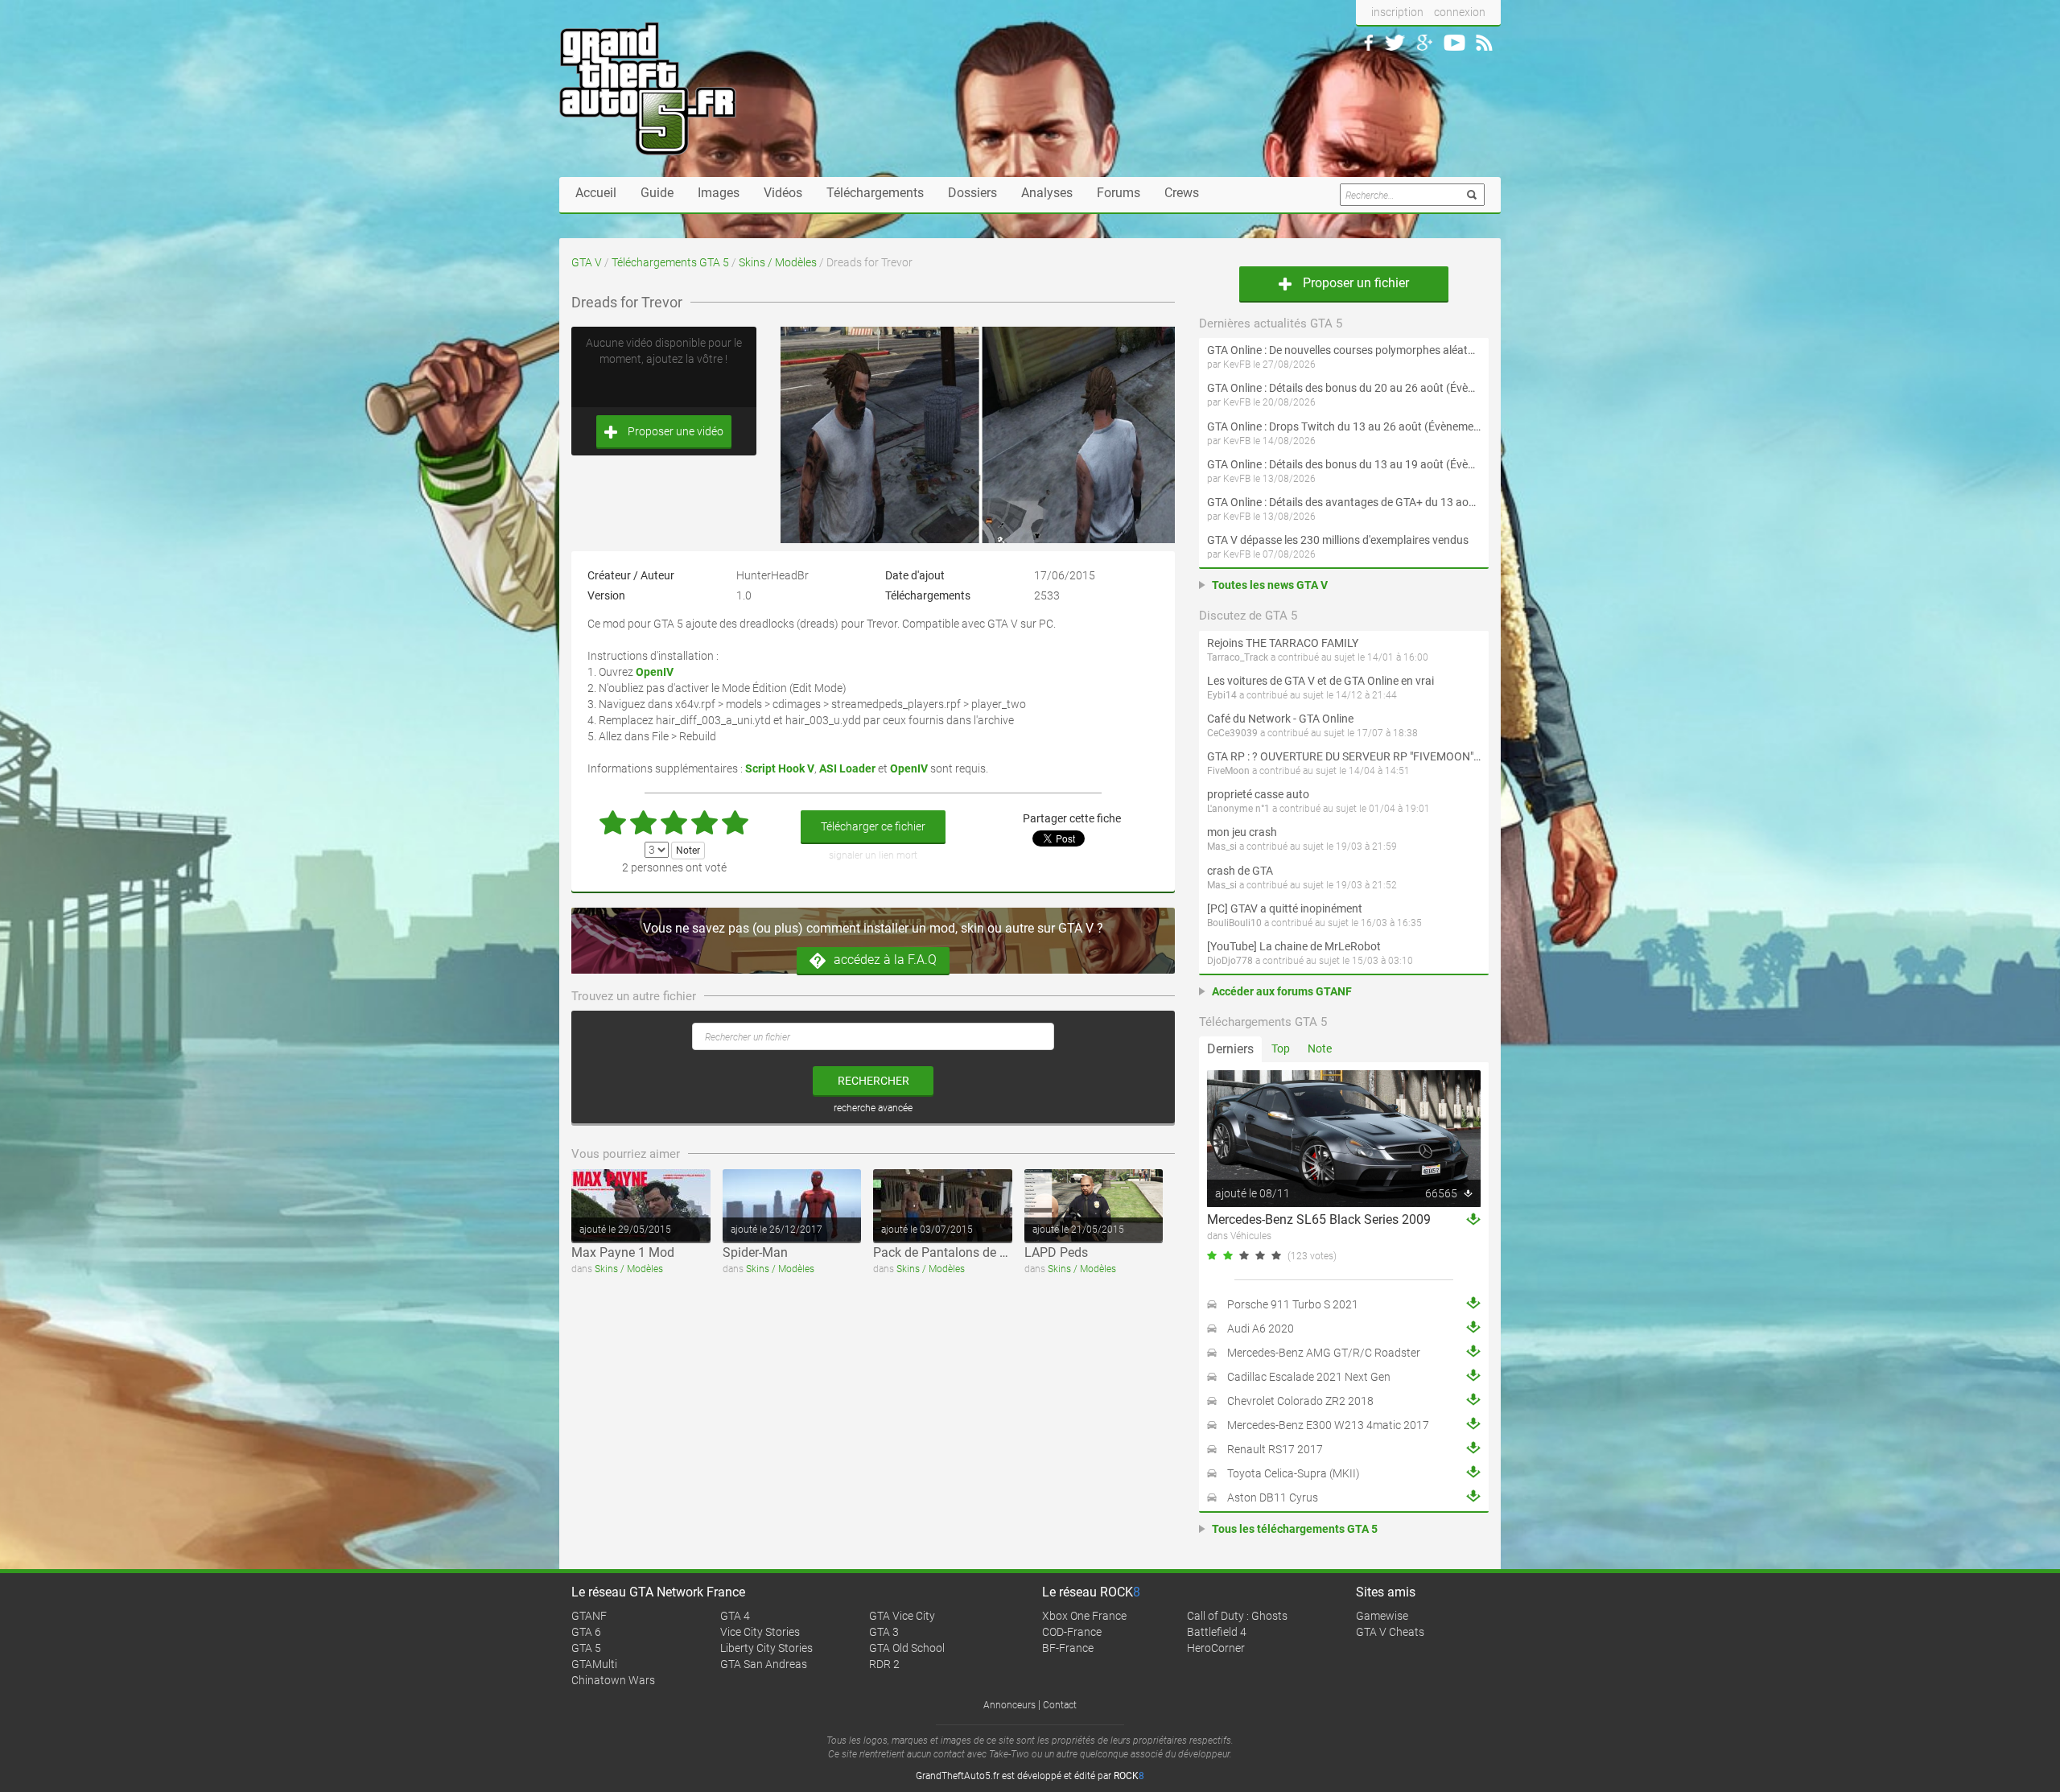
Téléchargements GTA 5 (670, 262)
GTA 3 (884, 1632)
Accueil (596, 193)
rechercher (873, 1081)
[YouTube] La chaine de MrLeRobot (1294, 946)
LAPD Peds (1056, 1252)
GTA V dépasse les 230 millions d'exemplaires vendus (1338, 540)
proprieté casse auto (1258, 794)
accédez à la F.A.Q (885, 960)
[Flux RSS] (1484, 43)
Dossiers (972, 193)
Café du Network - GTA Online (1280, 719)
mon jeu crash (1242, 832)
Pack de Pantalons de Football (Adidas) (985, 1252)
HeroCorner (1216, 1648)
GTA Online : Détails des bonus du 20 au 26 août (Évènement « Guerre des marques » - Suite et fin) (1344, 388)
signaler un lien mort (873, 855)
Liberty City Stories (766, 1648)
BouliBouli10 (1234, 923)
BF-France (1068, 1648)
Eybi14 (1222, 695)
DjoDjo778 (1230, 961)
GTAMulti (594, 1664)
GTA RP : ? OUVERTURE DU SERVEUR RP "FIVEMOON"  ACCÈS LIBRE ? (1344, 756)
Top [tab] (1281, 1048)
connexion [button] (1460, 12)
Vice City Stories (760, 1632)
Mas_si (1222, 847)
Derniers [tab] (1230, 1049)
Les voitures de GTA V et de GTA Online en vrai (1320, 681)
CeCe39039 (1232, 733)
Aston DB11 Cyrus (1273, 1497)
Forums (1119, 193)
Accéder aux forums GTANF (1282, 991)
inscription (1397, 12)
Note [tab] (1320, 1048)
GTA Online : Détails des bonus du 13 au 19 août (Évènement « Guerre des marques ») (1344, 464)
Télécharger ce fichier (873, 826)
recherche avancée (873, 1108)
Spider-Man (755, 1252)
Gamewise (1382, 1616)
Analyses (1047, 193)
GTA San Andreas (764, 1664)
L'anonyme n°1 (1238, 809)
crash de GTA (1240, 871)
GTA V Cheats (1390, 1632)
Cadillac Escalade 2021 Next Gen (1309, 1377)
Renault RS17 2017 (1275, 1449)
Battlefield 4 (1217, 1632)
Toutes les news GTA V (1270, 585)
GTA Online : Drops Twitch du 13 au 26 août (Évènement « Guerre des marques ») (1344, 426)
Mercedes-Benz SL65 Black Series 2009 (1319, 1219)
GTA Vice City (902, 1616)
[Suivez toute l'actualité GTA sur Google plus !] (1425, 43)
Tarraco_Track (1238, 657)
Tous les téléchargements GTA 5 (1295, 1529)
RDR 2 (884, 1664)
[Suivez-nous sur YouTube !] (1454, 43)
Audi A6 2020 (1261, 1329)
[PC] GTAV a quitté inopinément (1285, 908)
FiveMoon (1228, 771)
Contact (1060, 1705)
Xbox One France (1084, 1616)
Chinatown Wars (613, 1680)
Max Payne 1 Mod (623, 1252)
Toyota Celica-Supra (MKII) (1294, 1473)
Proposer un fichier (1354, 283)
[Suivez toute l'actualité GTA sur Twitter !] (1395, 43)
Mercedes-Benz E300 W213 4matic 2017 (1328, 1425)
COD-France (1072, 1632)
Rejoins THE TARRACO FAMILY (1283, 643)
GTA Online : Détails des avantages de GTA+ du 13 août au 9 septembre (1344, 502)
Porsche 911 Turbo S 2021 (1293, 1304)
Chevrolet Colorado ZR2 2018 (1300, 1401)
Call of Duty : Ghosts (1237, 1616)
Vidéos (783, 193)
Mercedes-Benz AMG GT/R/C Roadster (1324, 1353)
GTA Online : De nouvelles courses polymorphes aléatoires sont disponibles (1344, 350)
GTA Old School (907, 1648)
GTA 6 (586, 1632)
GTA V (587, 262)
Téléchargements (875, 193)
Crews (1182, 193)
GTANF (589, 1616)
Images (719, 193)
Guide (657, 193)
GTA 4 (735, 1616)
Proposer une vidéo (674, 431)
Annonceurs (1009, 1705)
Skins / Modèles (778, 262)
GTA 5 (586, 1648)
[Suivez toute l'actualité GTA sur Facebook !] (1369, 43)
